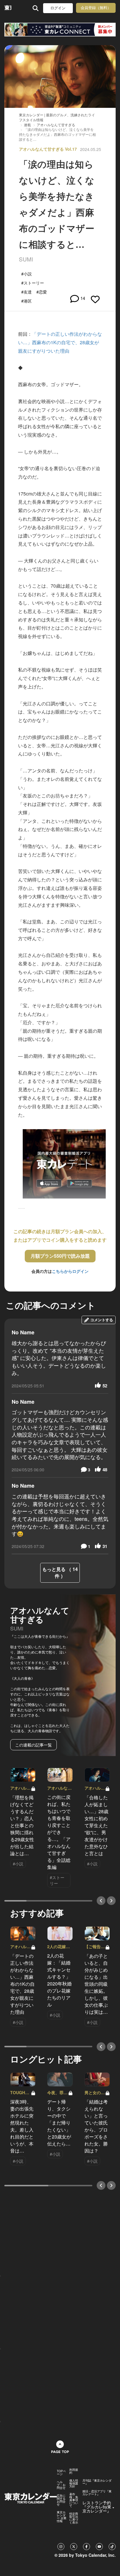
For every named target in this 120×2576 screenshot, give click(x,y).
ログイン (58, 8)
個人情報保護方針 (74, 2483)
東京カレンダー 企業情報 (62, 2517)
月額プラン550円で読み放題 (60, 1256)
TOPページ (61, 2473)
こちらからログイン (70, 1271)
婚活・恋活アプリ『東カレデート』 (97, 2493)
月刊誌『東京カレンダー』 (97, 2482)
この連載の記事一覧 (33, 1745)
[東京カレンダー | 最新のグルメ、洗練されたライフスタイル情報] (8, 8)
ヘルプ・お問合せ (61, 2485)
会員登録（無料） (96, 8)
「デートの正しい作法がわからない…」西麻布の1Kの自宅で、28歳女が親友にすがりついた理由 (60, 342)
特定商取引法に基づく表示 (74, 2518)
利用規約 (74, 2471)
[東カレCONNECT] (60, 30)
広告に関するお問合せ (61, 2500)
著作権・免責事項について (74, 2500)
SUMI (26, 259)
